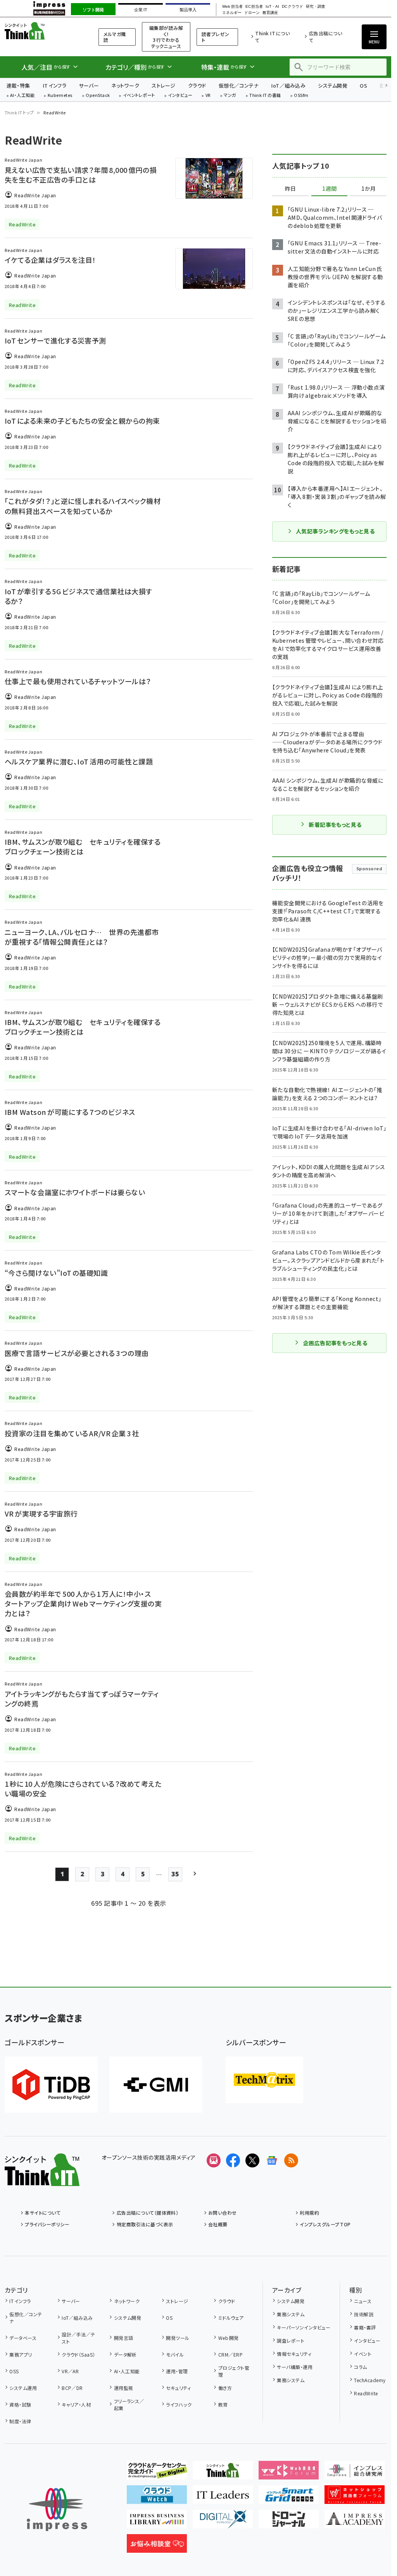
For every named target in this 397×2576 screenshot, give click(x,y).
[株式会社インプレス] (57, 2510)
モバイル (175, 2354)
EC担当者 (254, 7)
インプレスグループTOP (325, 2224)
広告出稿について (325, 37)
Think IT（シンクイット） (42, 31)
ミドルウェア (231, 2318)
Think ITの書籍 (265, 96)
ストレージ (163, 85)
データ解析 (125, 2354)
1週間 (330, 189)
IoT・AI (272, 7)
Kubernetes (60, 96)
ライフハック (179, 2404)
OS (363, 85)
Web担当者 (232, 7)
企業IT (141, 10)
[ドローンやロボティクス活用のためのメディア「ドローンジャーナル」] (289, 2522)
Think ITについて (272, 37)
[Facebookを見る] (233, 2160)
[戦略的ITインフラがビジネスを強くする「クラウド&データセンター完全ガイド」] (157, 2473)
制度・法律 (20, 2421)
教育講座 (270, 13)
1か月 (369, 189)
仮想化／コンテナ (239, 85)
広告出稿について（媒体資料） (148, 2213)
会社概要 (218, 2224)
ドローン (252, 13)
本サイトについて (43, 2213)
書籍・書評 (365, 2327)
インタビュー (180, 96)
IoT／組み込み (288, 85)
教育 (223, 2404)
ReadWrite (366, 2393)
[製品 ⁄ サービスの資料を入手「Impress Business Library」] (157, 2522)
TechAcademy (370, 2380)
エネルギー (232, 13)
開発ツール (178, 2338)
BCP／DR (72, 2388)
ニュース (363, 2301)
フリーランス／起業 (129, 2404)
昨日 (290, 189)
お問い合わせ (223, 2213)
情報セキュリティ (294, 2354)
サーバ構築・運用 (295, 2367)
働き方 (225, 2388)
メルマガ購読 (115, 37)
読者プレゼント (216, 37)
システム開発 (333, 85)
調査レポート (291, 2340)
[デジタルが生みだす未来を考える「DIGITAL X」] (223, 2522)
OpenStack (98, 96)
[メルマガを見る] (214, 2160)
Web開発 (228, 2338)
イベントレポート (139, 96)
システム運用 (23, 2388)
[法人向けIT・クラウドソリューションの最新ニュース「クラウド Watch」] (157, 2498)
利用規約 (309, 2213)
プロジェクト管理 (234, 2371)
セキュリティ (178, 2388)
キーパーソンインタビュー (304, 2327)
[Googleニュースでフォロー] (272, 2160)
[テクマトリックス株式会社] (264, 2080)
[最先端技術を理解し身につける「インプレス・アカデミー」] (355, 2522)
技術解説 (364, 2314)
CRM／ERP (230, 2354)
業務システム (291, 2314)
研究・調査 (316, 7)
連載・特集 (18, 85)
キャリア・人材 (76, 2404)
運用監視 (123, 2388)
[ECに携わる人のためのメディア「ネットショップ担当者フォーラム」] (355, 2498)
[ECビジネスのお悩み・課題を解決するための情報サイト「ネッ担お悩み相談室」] (157, 2547)
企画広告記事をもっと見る (335, 1343)
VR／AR (70, 2371)
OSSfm (301, 96)
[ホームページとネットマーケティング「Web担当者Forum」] (289, 2473)
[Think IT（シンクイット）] (42, 2180)
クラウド (197, 85)
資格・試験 (20, 2404)
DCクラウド (293, 7)
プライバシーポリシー (47, 2224)
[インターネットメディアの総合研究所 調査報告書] (355, 2473)
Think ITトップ (19, 112)
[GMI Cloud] (156, 2085)
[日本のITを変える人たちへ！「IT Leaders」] (223, 2498)
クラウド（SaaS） (79, 2354)
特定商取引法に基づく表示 (145, 2224)
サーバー (89, 85)
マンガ (230, 96)
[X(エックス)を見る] (252, 2160)
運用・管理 (177, 2371)
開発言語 (123, 2338)
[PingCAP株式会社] (51, 2085)
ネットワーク (125, 85)
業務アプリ (21, 2354)
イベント (363, 2354)
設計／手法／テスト (78, 2338)
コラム (360, 2367)
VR (208, 96)
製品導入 (188, 10)
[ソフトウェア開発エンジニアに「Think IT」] (223, 2473)
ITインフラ (55, 85)
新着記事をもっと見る (335, 825)
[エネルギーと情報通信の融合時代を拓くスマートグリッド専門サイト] (289, 2498)
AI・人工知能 (22, 96)
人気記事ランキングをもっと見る (335, 531)
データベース (23, 2338)
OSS (14, 2371)
